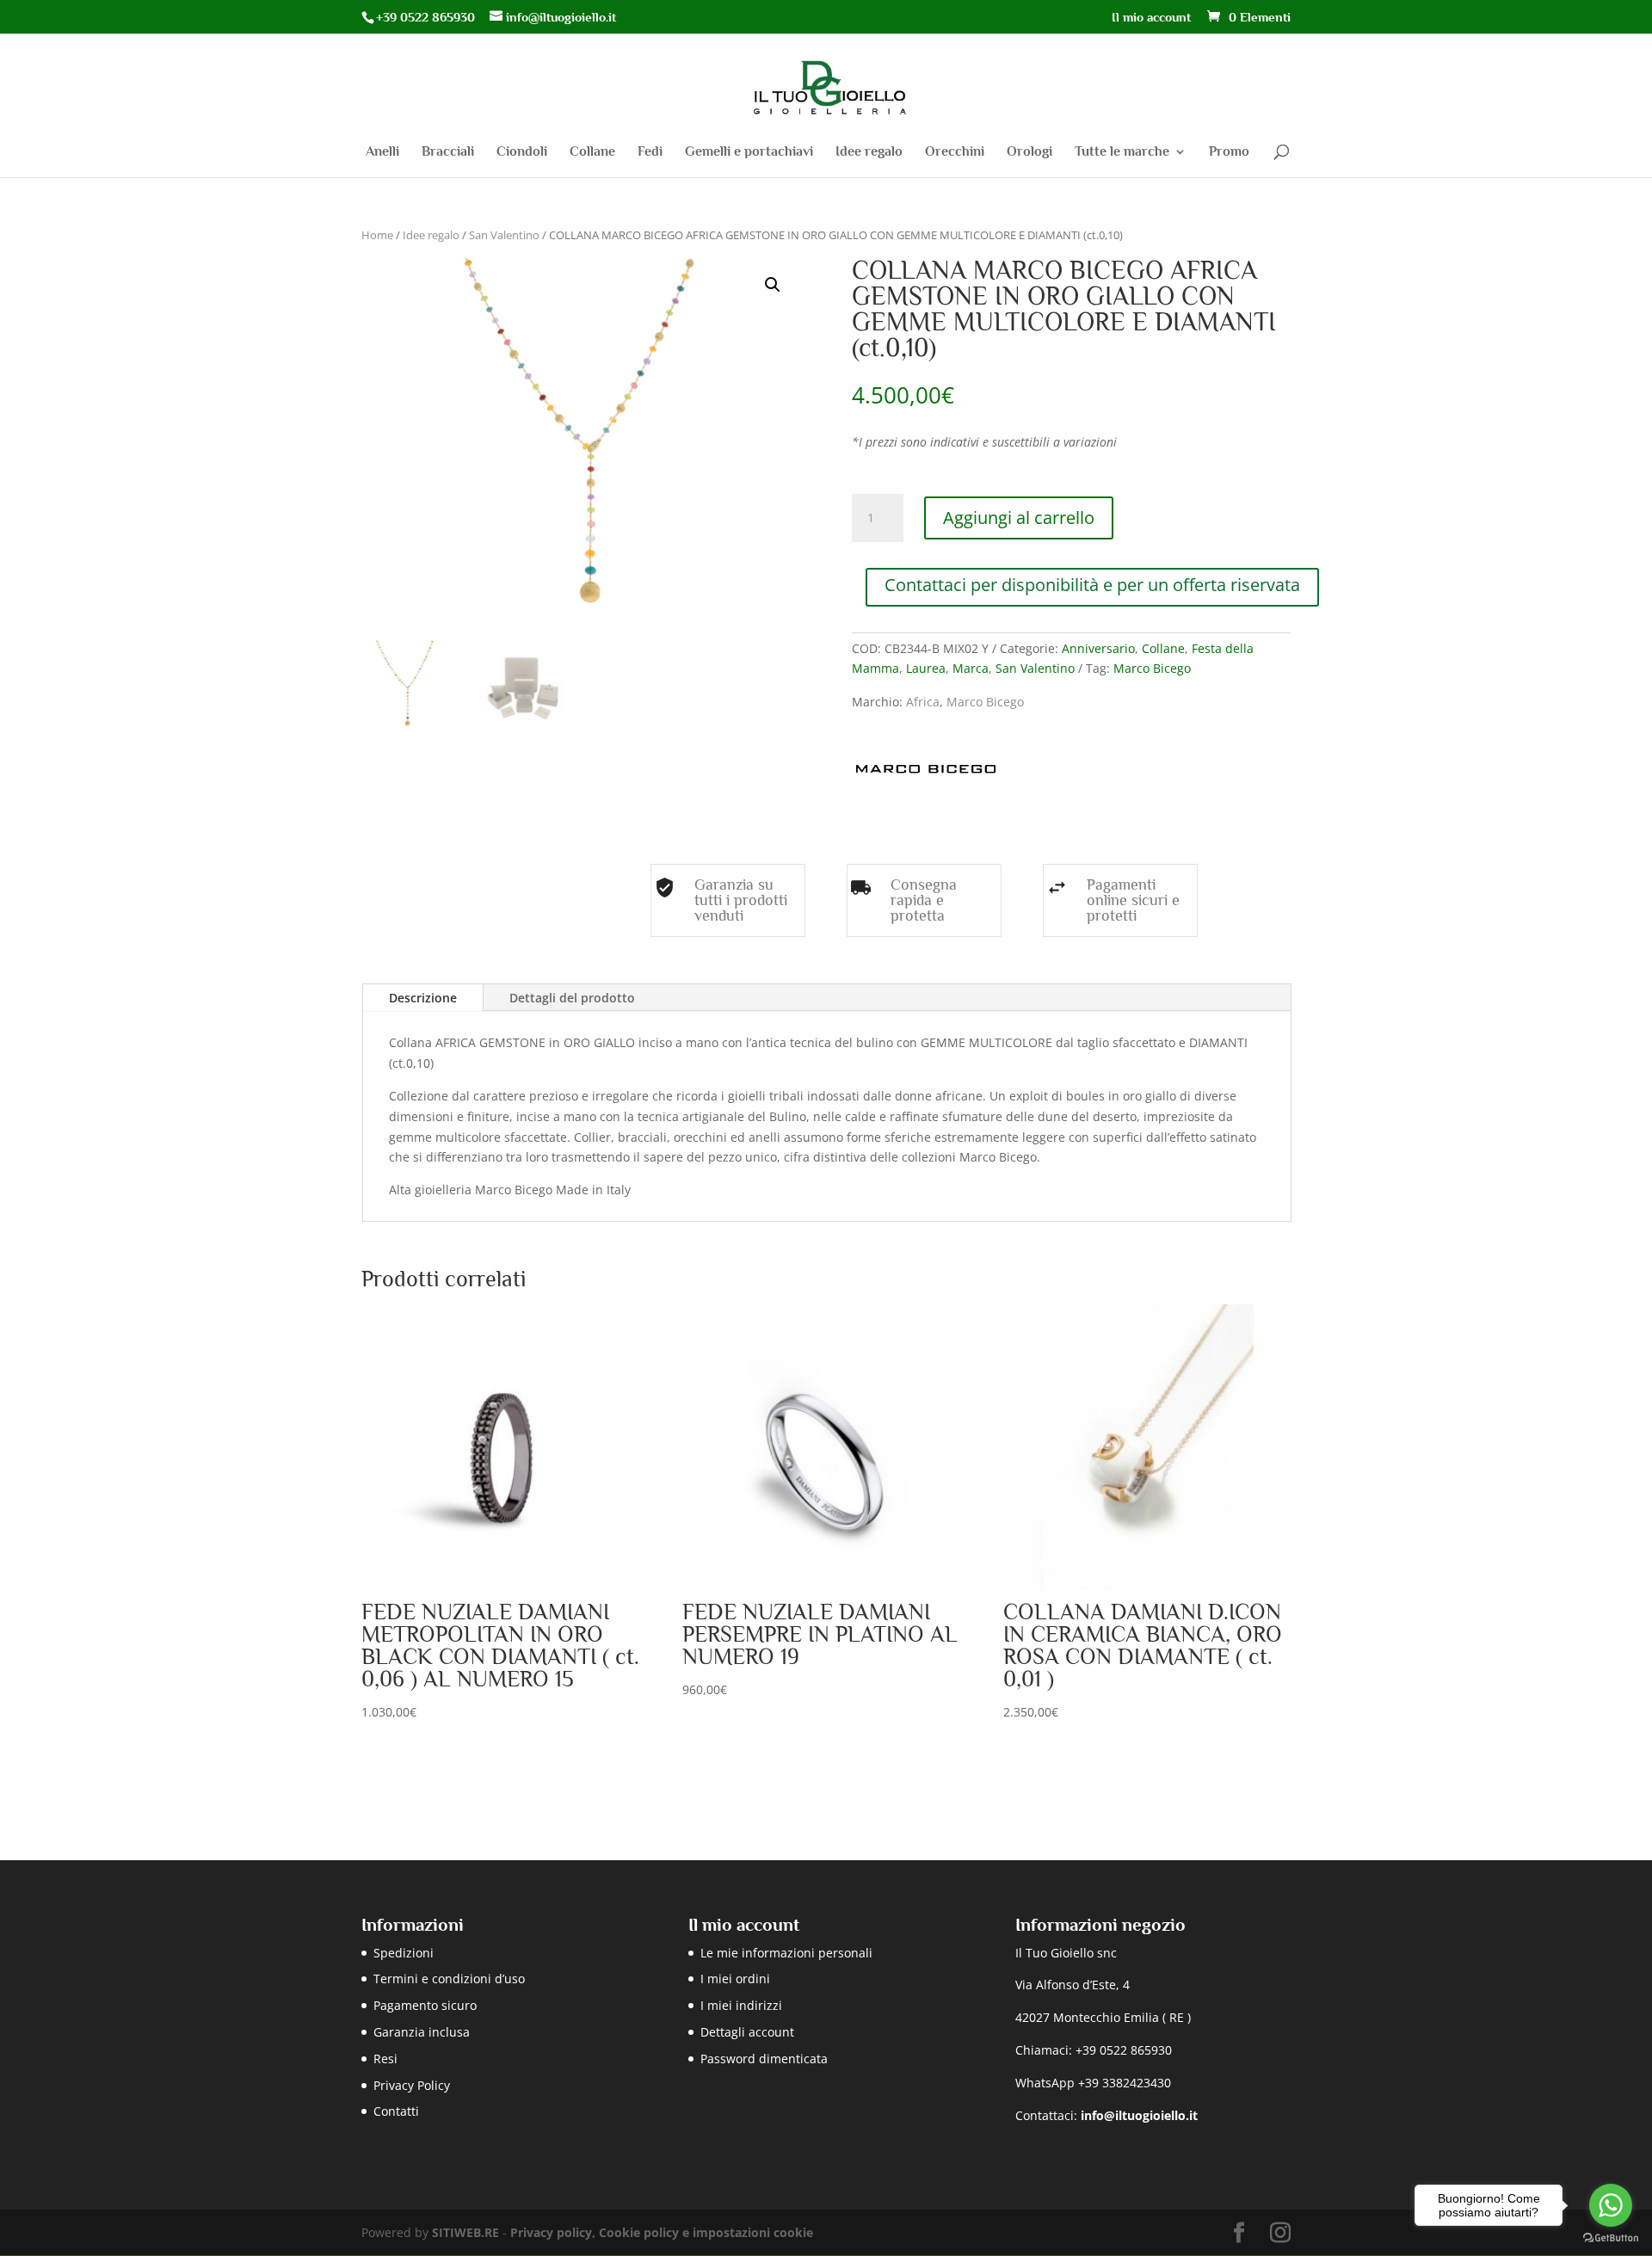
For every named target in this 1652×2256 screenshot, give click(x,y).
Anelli (382, 152)
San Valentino (504, 235)
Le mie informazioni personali (786, 1953)
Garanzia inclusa (422, 2032)
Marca (971, 668)
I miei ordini (735, 1979)
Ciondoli (522, 152)
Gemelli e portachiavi (749, 152)
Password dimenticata (764, 2059)
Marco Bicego (1152, 668)
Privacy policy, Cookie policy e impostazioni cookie (662, 2232)
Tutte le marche (1122, 152)
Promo (1229, 152)
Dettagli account (747, 2032)
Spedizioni (404, 1953)
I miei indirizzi (741, 2005)
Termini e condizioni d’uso (449, 1979)
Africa (923, 702)
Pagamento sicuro (425, 2005)
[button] (773, 285)
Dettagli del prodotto (572, 998)
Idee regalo (869, 152)
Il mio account (1151, 17)
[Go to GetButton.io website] (1611, 2238)
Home (377, 235)
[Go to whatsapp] (1611, 2205)
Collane (592, 152)
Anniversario (1098, 648)
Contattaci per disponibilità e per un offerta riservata (1092, 585)
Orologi (1029, 152)
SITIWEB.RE (465, 2232)
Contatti (396, 2111)
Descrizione (423, 998)
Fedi (650, 152)
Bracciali (448, 152)
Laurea (926, 668)
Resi (385, 2059)
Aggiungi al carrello (1019, 518)
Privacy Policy (412, 2085)
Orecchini (955, 152)
